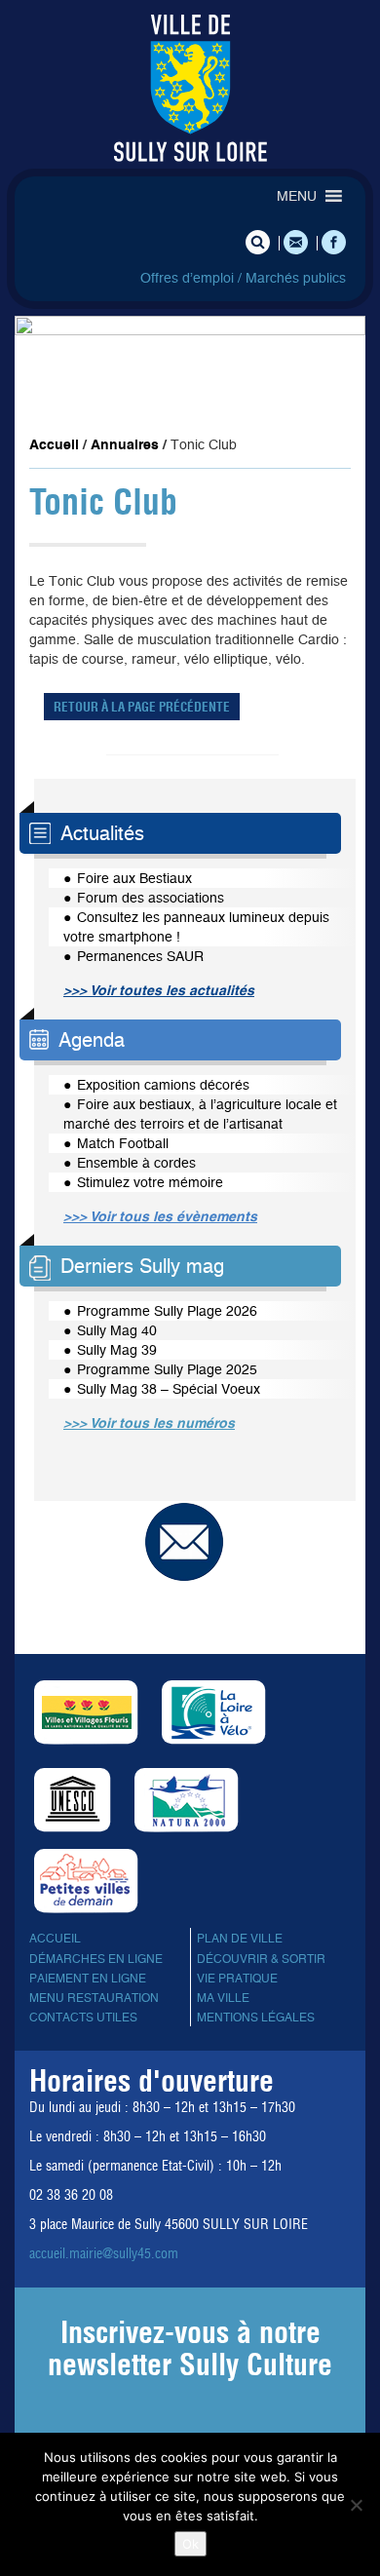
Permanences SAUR (140, 956)
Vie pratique (237, 1979)
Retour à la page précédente (142, 707)
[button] (297, 196)
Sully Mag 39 (117, 1350)
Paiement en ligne (88, 1979)
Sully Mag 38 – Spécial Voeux (169, 1389)
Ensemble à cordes (136, 1163)
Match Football (123, 1143)
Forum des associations (151, 898)
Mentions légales (256, 2018)
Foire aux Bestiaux (134, 878)
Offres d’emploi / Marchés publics (243, 278)
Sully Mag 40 (117, 1330)
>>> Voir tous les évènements (160, 1216)
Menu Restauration (94, 1998)
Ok (190, 2544)
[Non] (356, 2505)
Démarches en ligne (96, 1959)
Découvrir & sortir (261, 1959)
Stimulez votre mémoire (150, 1182)
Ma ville (223, 1998)
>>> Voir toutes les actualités (159, 990)
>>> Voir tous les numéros (149, 1423)
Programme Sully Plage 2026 (167, 1311)
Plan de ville (240, 1939)
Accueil (54, 444)
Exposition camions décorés (163, 1085)
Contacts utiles (83, 2018)
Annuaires (125, 444)
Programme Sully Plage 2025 (167, 1369)
